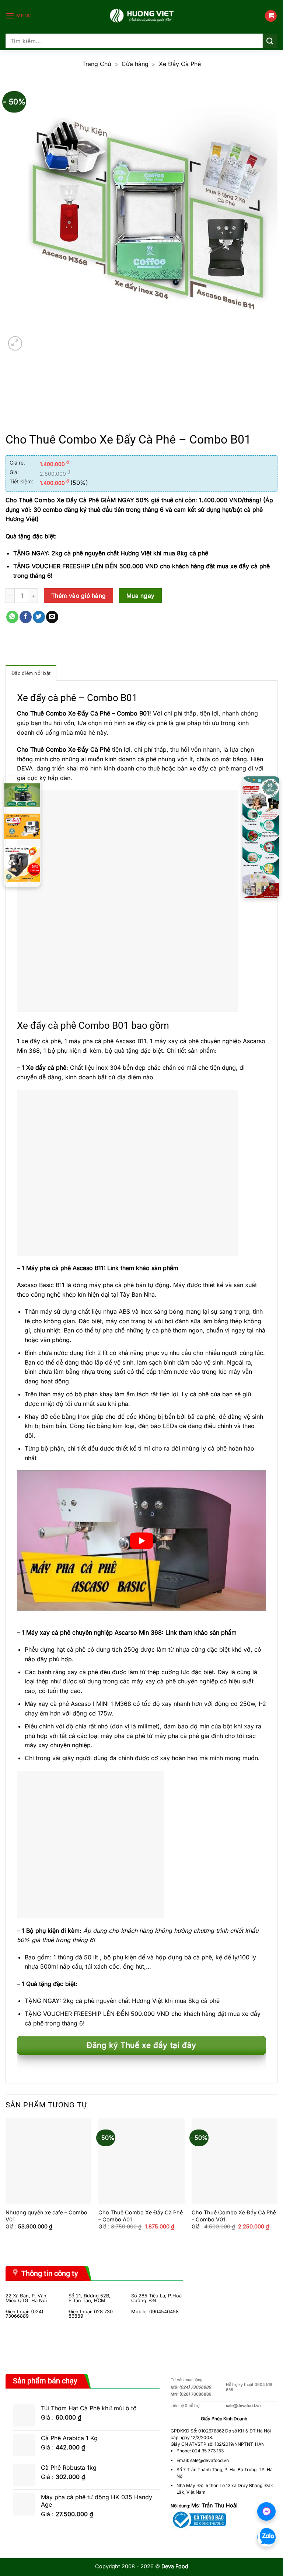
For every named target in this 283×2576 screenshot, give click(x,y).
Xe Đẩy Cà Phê (180, 64)
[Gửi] (270, 41)
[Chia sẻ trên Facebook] (26, 617)
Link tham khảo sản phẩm (143, 1268)
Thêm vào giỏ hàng (79, 596)
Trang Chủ (97, 64)
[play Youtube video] (141, 1541)
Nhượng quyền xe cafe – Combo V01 (46, 2216)
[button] (19, 16)
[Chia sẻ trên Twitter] (39, 617)
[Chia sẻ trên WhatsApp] (12, 617)
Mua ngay (141, 596)
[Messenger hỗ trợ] (266, 2511)
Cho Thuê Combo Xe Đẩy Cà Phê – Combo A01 (141, 2216)
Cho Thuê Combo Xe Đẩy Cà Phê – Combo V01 (234, 2216)
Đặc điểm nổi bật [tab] (31, 673)
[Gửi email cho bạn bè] (52, 617)
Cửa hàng (135, 64)
